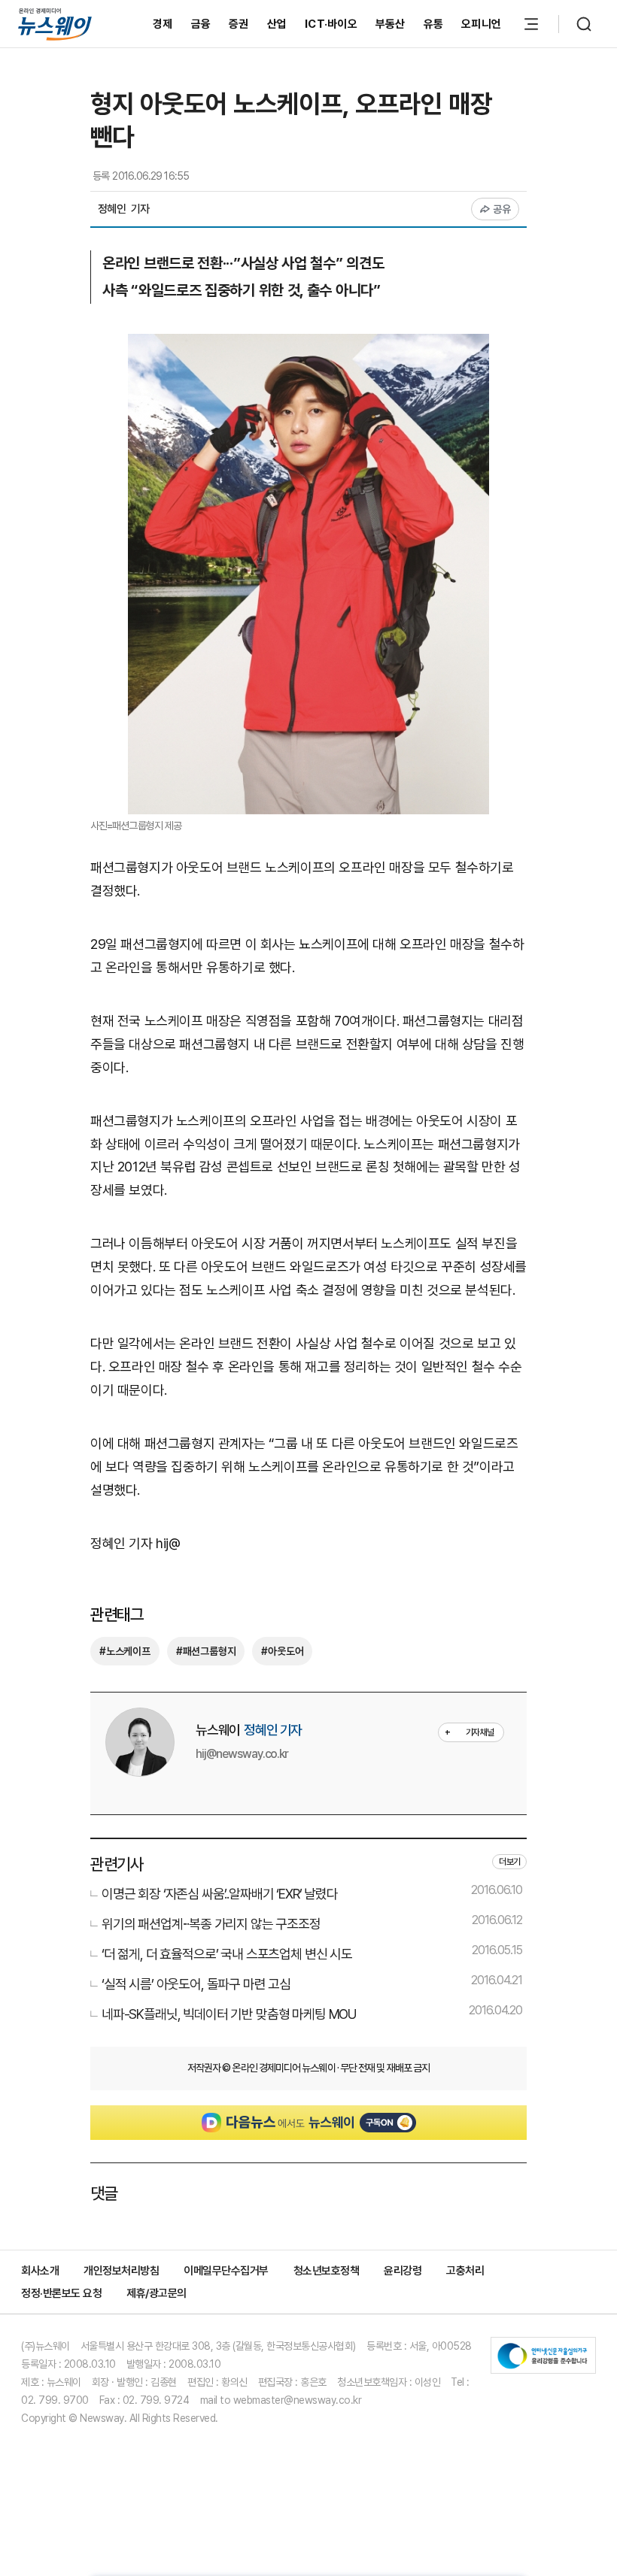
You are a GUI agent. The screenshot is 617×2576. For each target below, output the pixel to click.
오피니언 (481, 24)
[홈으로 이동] (55, 24)
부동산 (391, 24)
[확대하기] (308, 345)
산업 (277, 24)
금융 (201, 24)
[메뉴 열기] (531, 24)
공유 (502, 209)
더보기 (509, 1862)
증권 (239, 24)
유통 (434, 24)
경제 (163, 24)
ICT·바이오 (331, 24)
